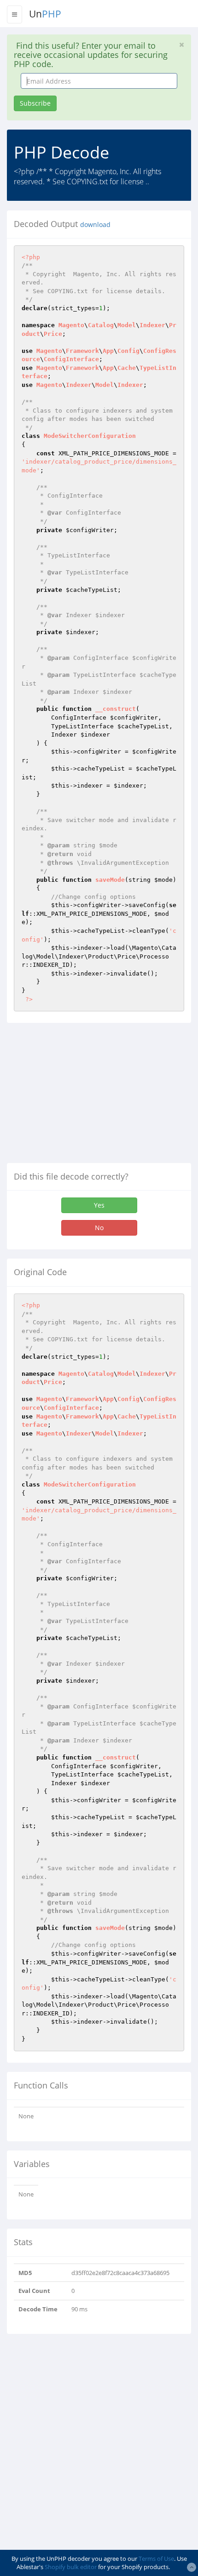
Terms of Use (156, 2559)
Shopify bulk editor (71, 2567)
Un (45, 14)
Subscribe (35, 103)
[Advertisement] (84, 1096)
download (95, 225)
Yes (99, 1205)
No (99, 1228)
